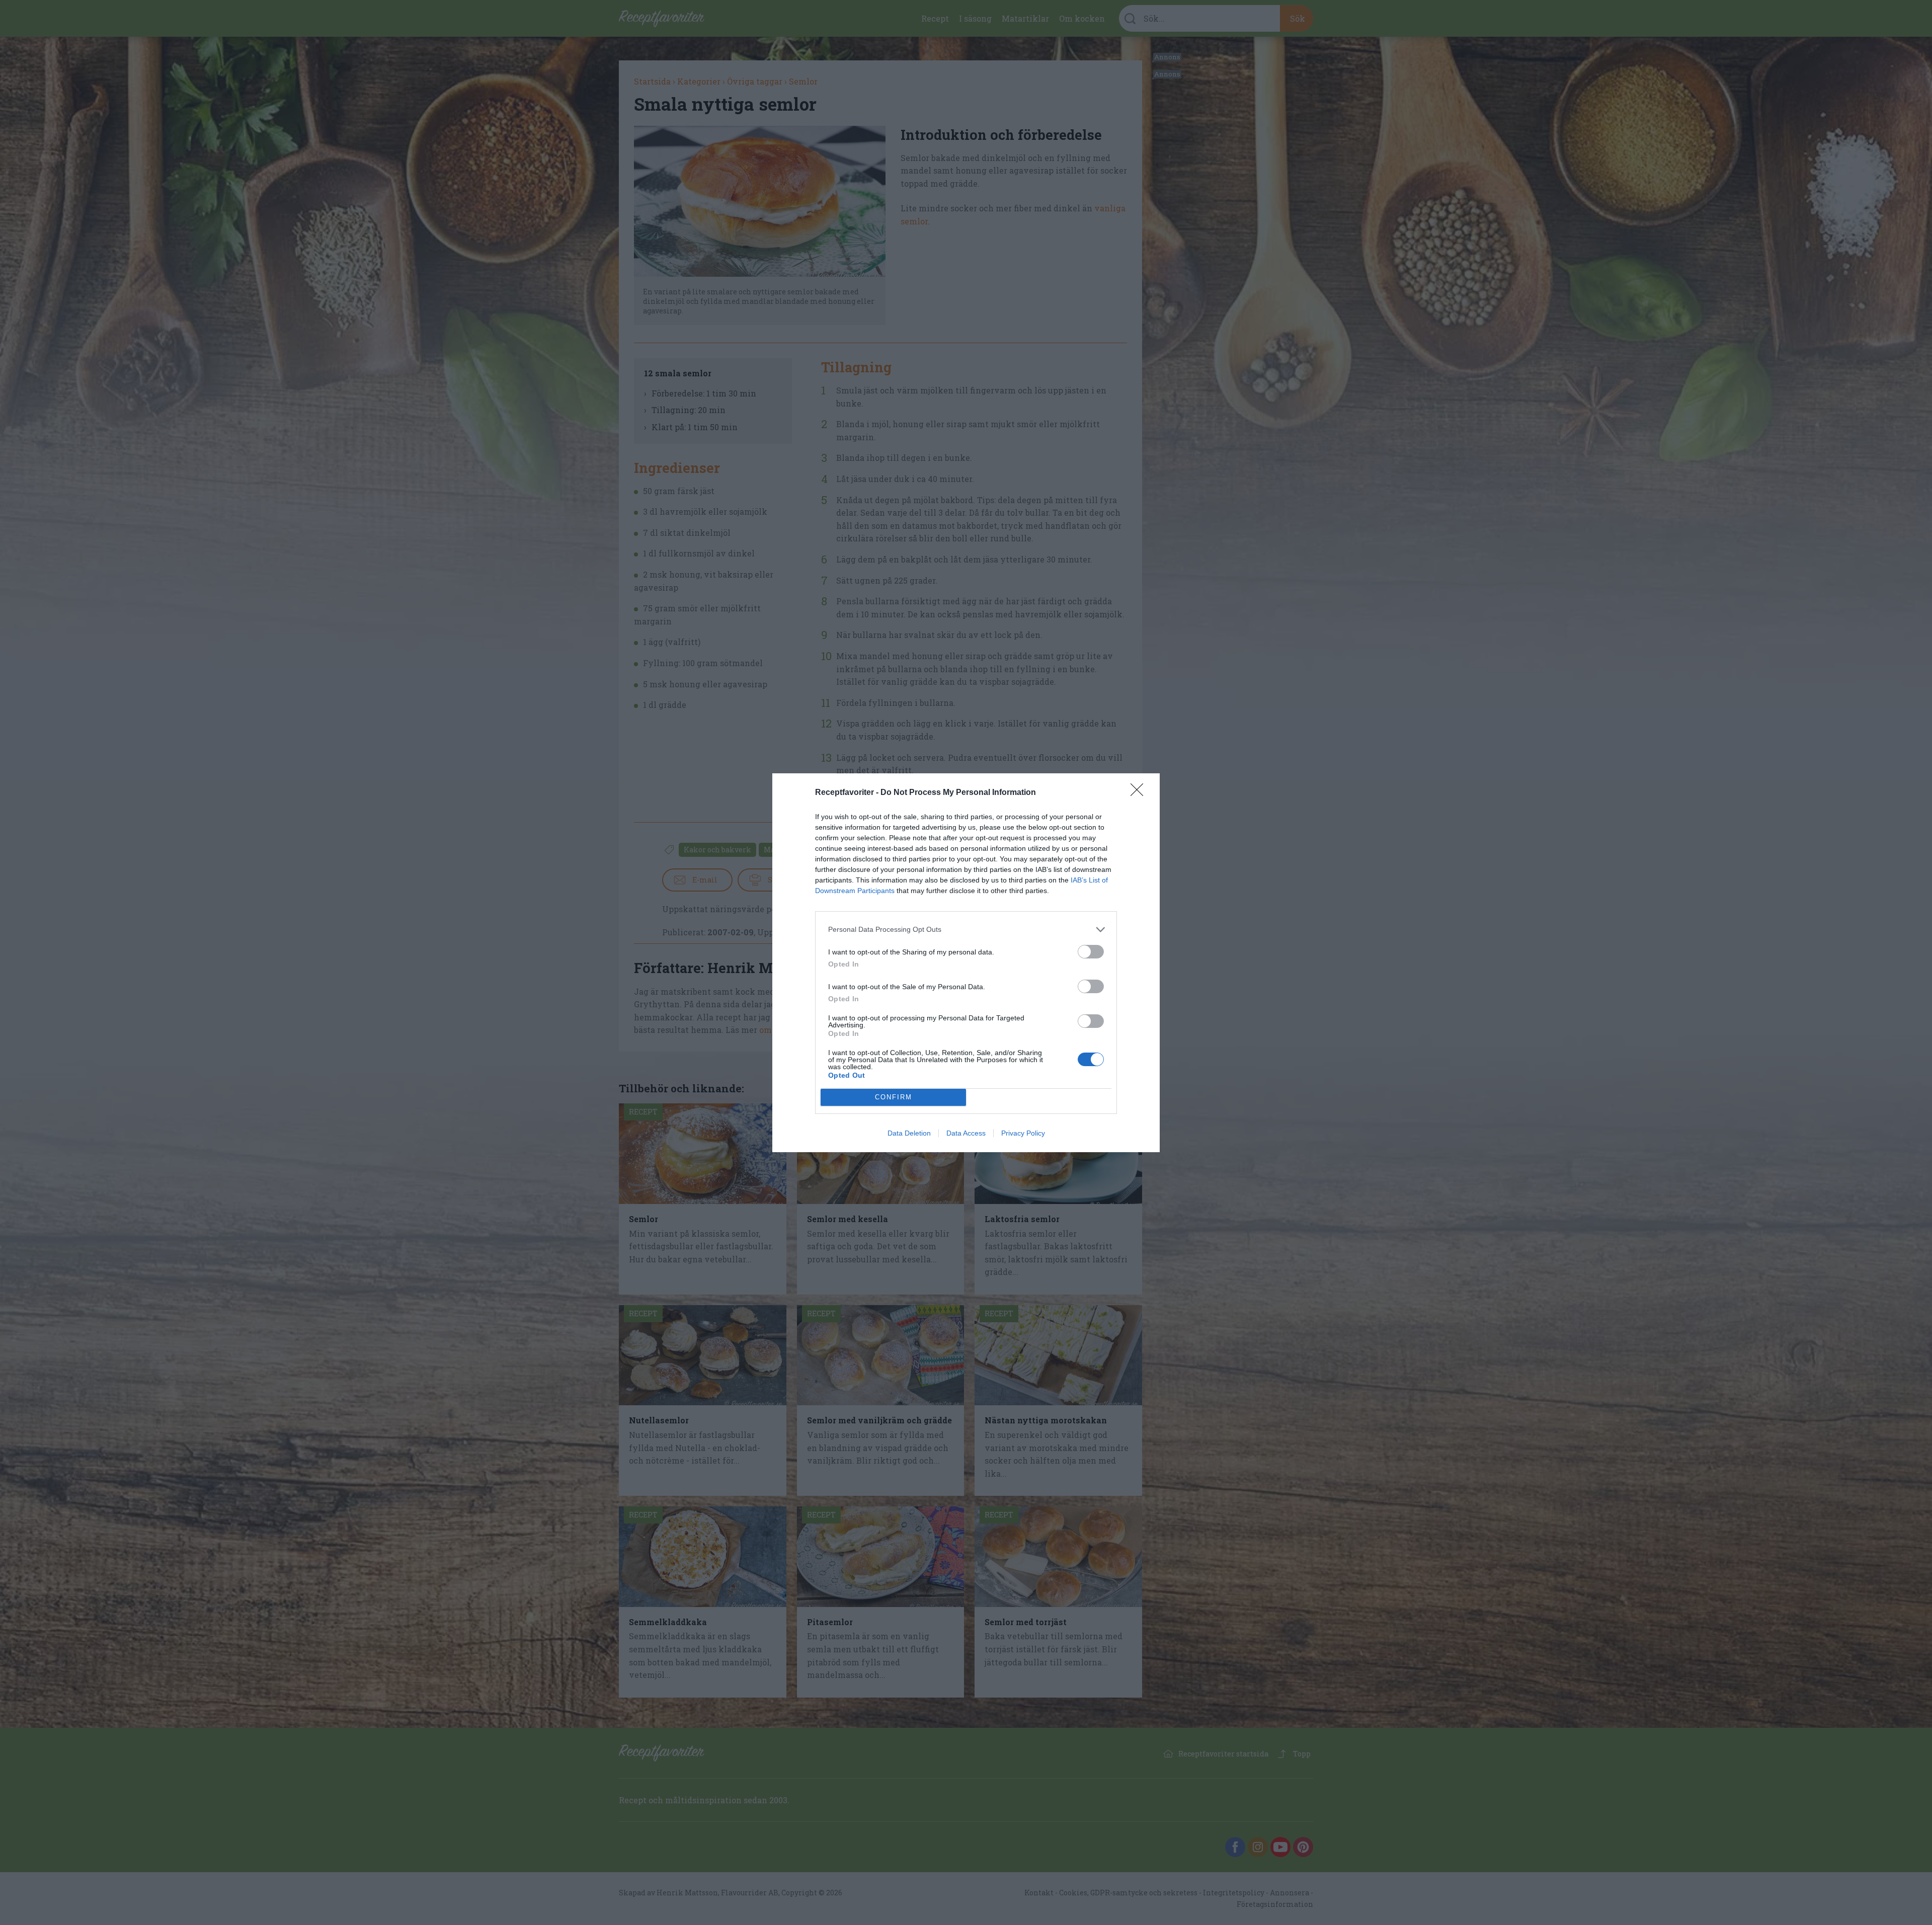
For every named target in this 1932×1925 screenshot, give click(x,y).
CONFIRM (894, 1097)
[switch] (1091, 952)
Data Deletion (909, 1133)
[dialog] (966, 963)
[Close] (1140, 793)
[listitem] (966, 930)
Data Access (966, 1133)
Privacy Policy (1023, 1133)
